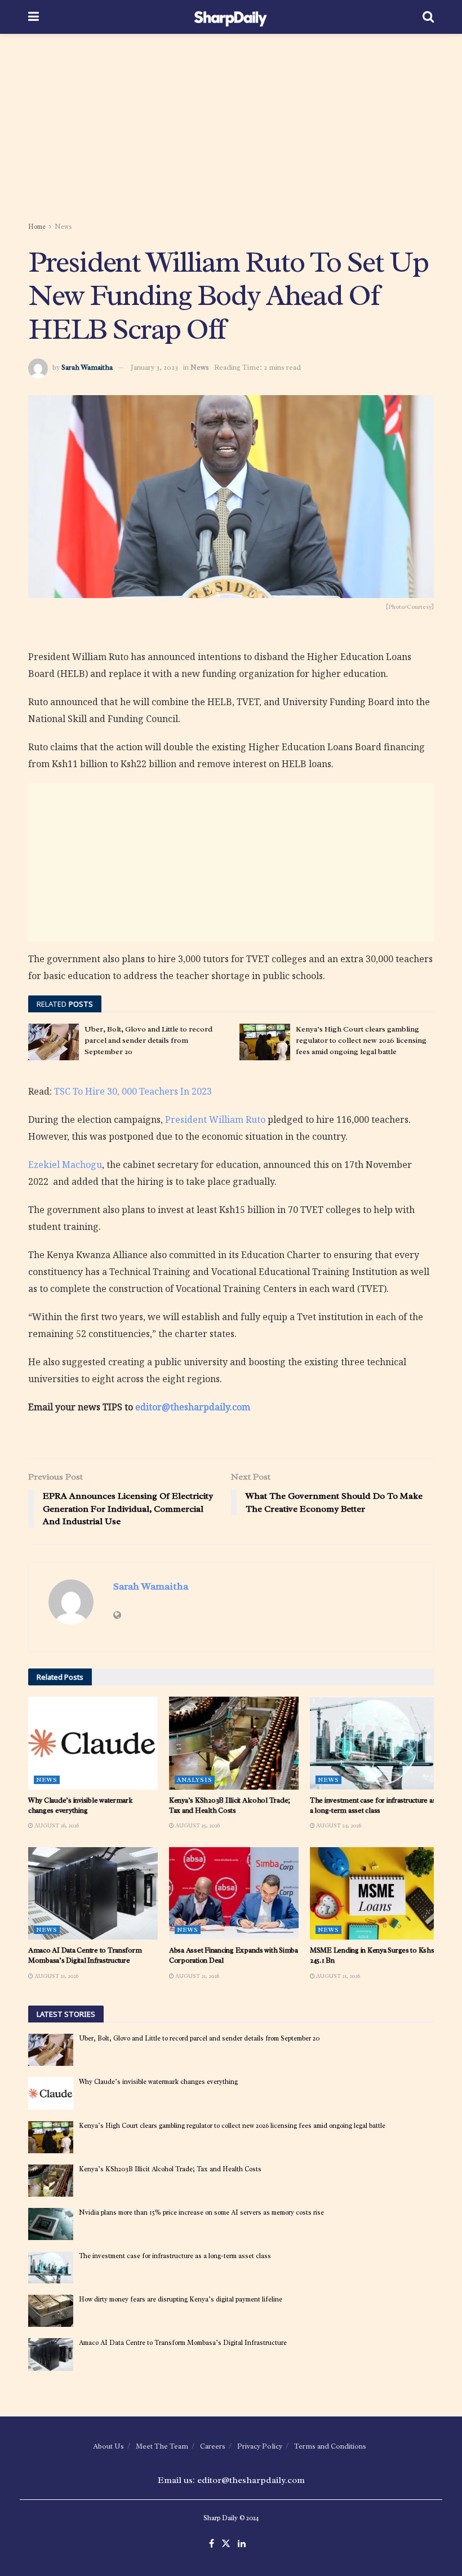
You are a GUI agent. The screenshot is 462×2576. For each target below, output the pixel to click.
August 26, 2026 (56, 1825)
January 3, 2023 (154, 367)
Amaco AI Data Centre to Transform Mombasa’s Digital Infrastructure (85, 1955)
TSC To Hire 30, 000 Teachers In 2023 (133, 1091)
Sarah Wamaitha (87, 367)
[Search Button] (428, 17)
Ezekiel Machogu (65, 1165)
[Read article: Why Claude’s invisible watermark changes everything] (93, 1743)
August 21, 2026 (56, 1976)
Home (37, 227)
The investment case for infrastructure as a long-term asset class (373, 1805)
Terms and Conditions (330, 2446)
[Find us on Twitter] (226, 2544)
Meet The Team (162, 2446)
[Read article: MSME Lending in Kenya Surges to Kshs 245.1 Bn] (375, 1893)
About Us (108, 2446)
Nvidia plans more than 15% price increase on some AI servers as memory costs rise (201, 2212)
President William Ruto (215, 1119)
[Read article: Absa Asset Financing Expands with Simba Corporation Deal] (234, 1893)
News (63, 227)
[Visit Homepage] (231, 17)
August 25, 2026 (197, 1825)
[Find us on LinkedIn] (242, 2544)
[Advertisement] (231, 130)
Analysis (195, 1780)
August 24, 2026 (338, 1825)
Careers (213, 2446)
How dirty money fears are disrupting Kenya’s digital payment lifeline (181, 2299)
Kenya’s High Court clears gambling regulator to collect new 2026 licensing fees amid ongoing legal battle (361, 1040)
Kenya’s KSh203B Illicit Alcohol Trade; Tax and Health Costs (230, 1805)
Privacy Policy (260, 2446)
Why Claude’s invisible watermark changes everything (80, 1805)
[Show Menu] (34, 17)
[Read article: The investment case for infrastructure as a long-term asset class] (375, 1743)
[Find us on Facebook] (212, 2544)
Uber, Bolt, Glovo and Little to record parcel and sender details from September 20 (148, 1040)
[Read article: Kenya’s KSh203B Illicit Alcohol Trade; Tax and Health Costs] (234, 1743)
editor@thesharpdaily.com (193, 1407)
